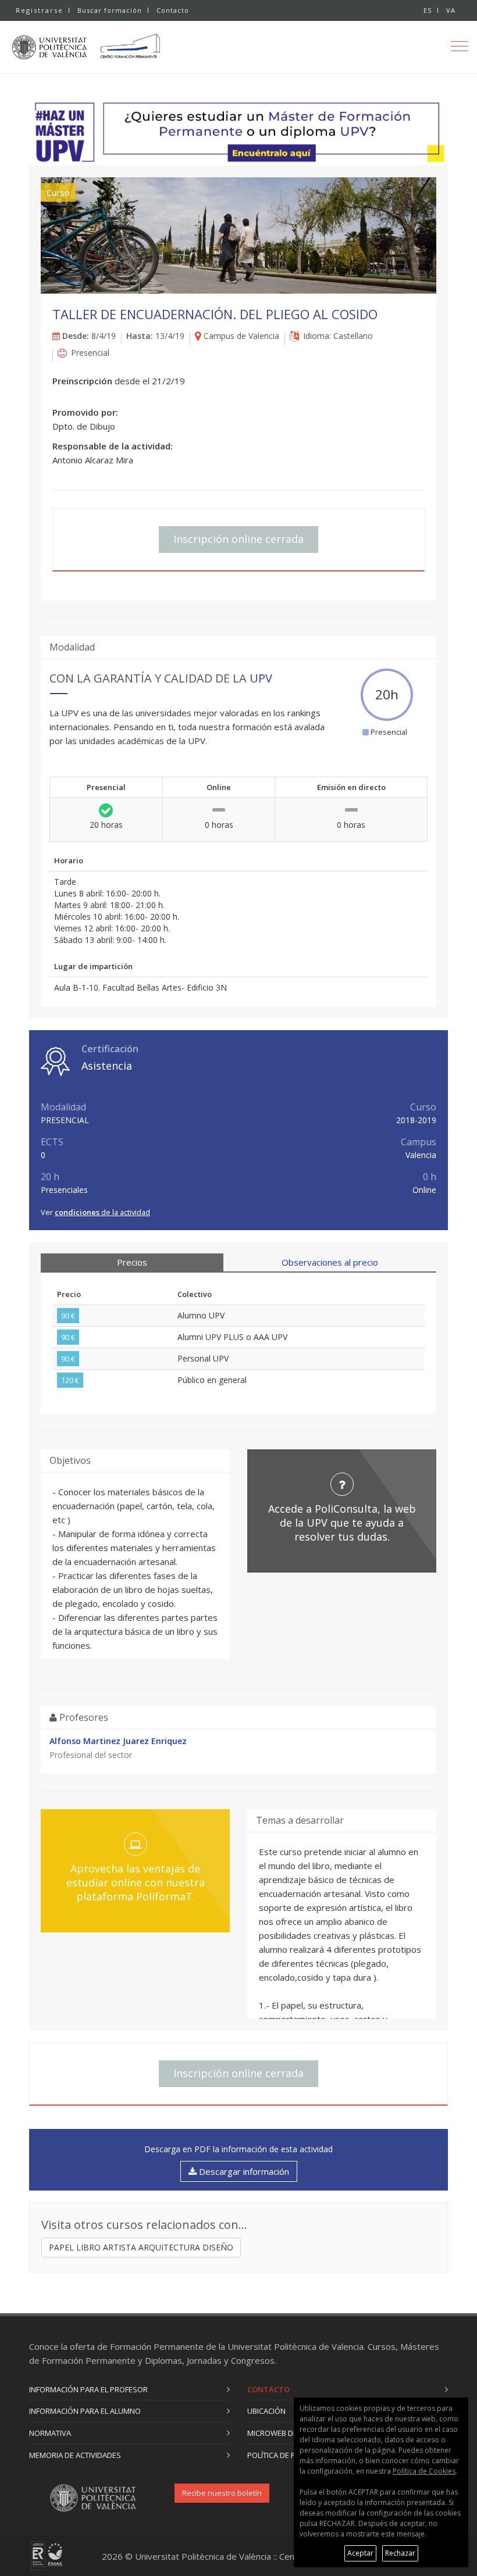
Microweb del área (284, 2433)
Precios (132, 1262)
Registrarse (40, 10)
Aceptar (360, 2553)
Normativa (50, 2433)
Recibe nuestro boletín (222, 2493)
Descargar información (243, 2171)
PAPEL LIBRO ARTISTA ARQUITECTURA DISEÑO (141, 2247)
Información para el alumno (85, 2411)
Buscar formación (110, 10)
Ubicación (266, 2411)
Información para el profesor (88, 2389)
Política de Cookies (424, 2471)
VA (451, 10)
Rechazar (400, 2553)
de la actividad (102, 1212)
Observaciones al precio (330, 1262)
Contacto (173, 10)
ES (428, 10)
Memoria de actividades (75, 2455)
